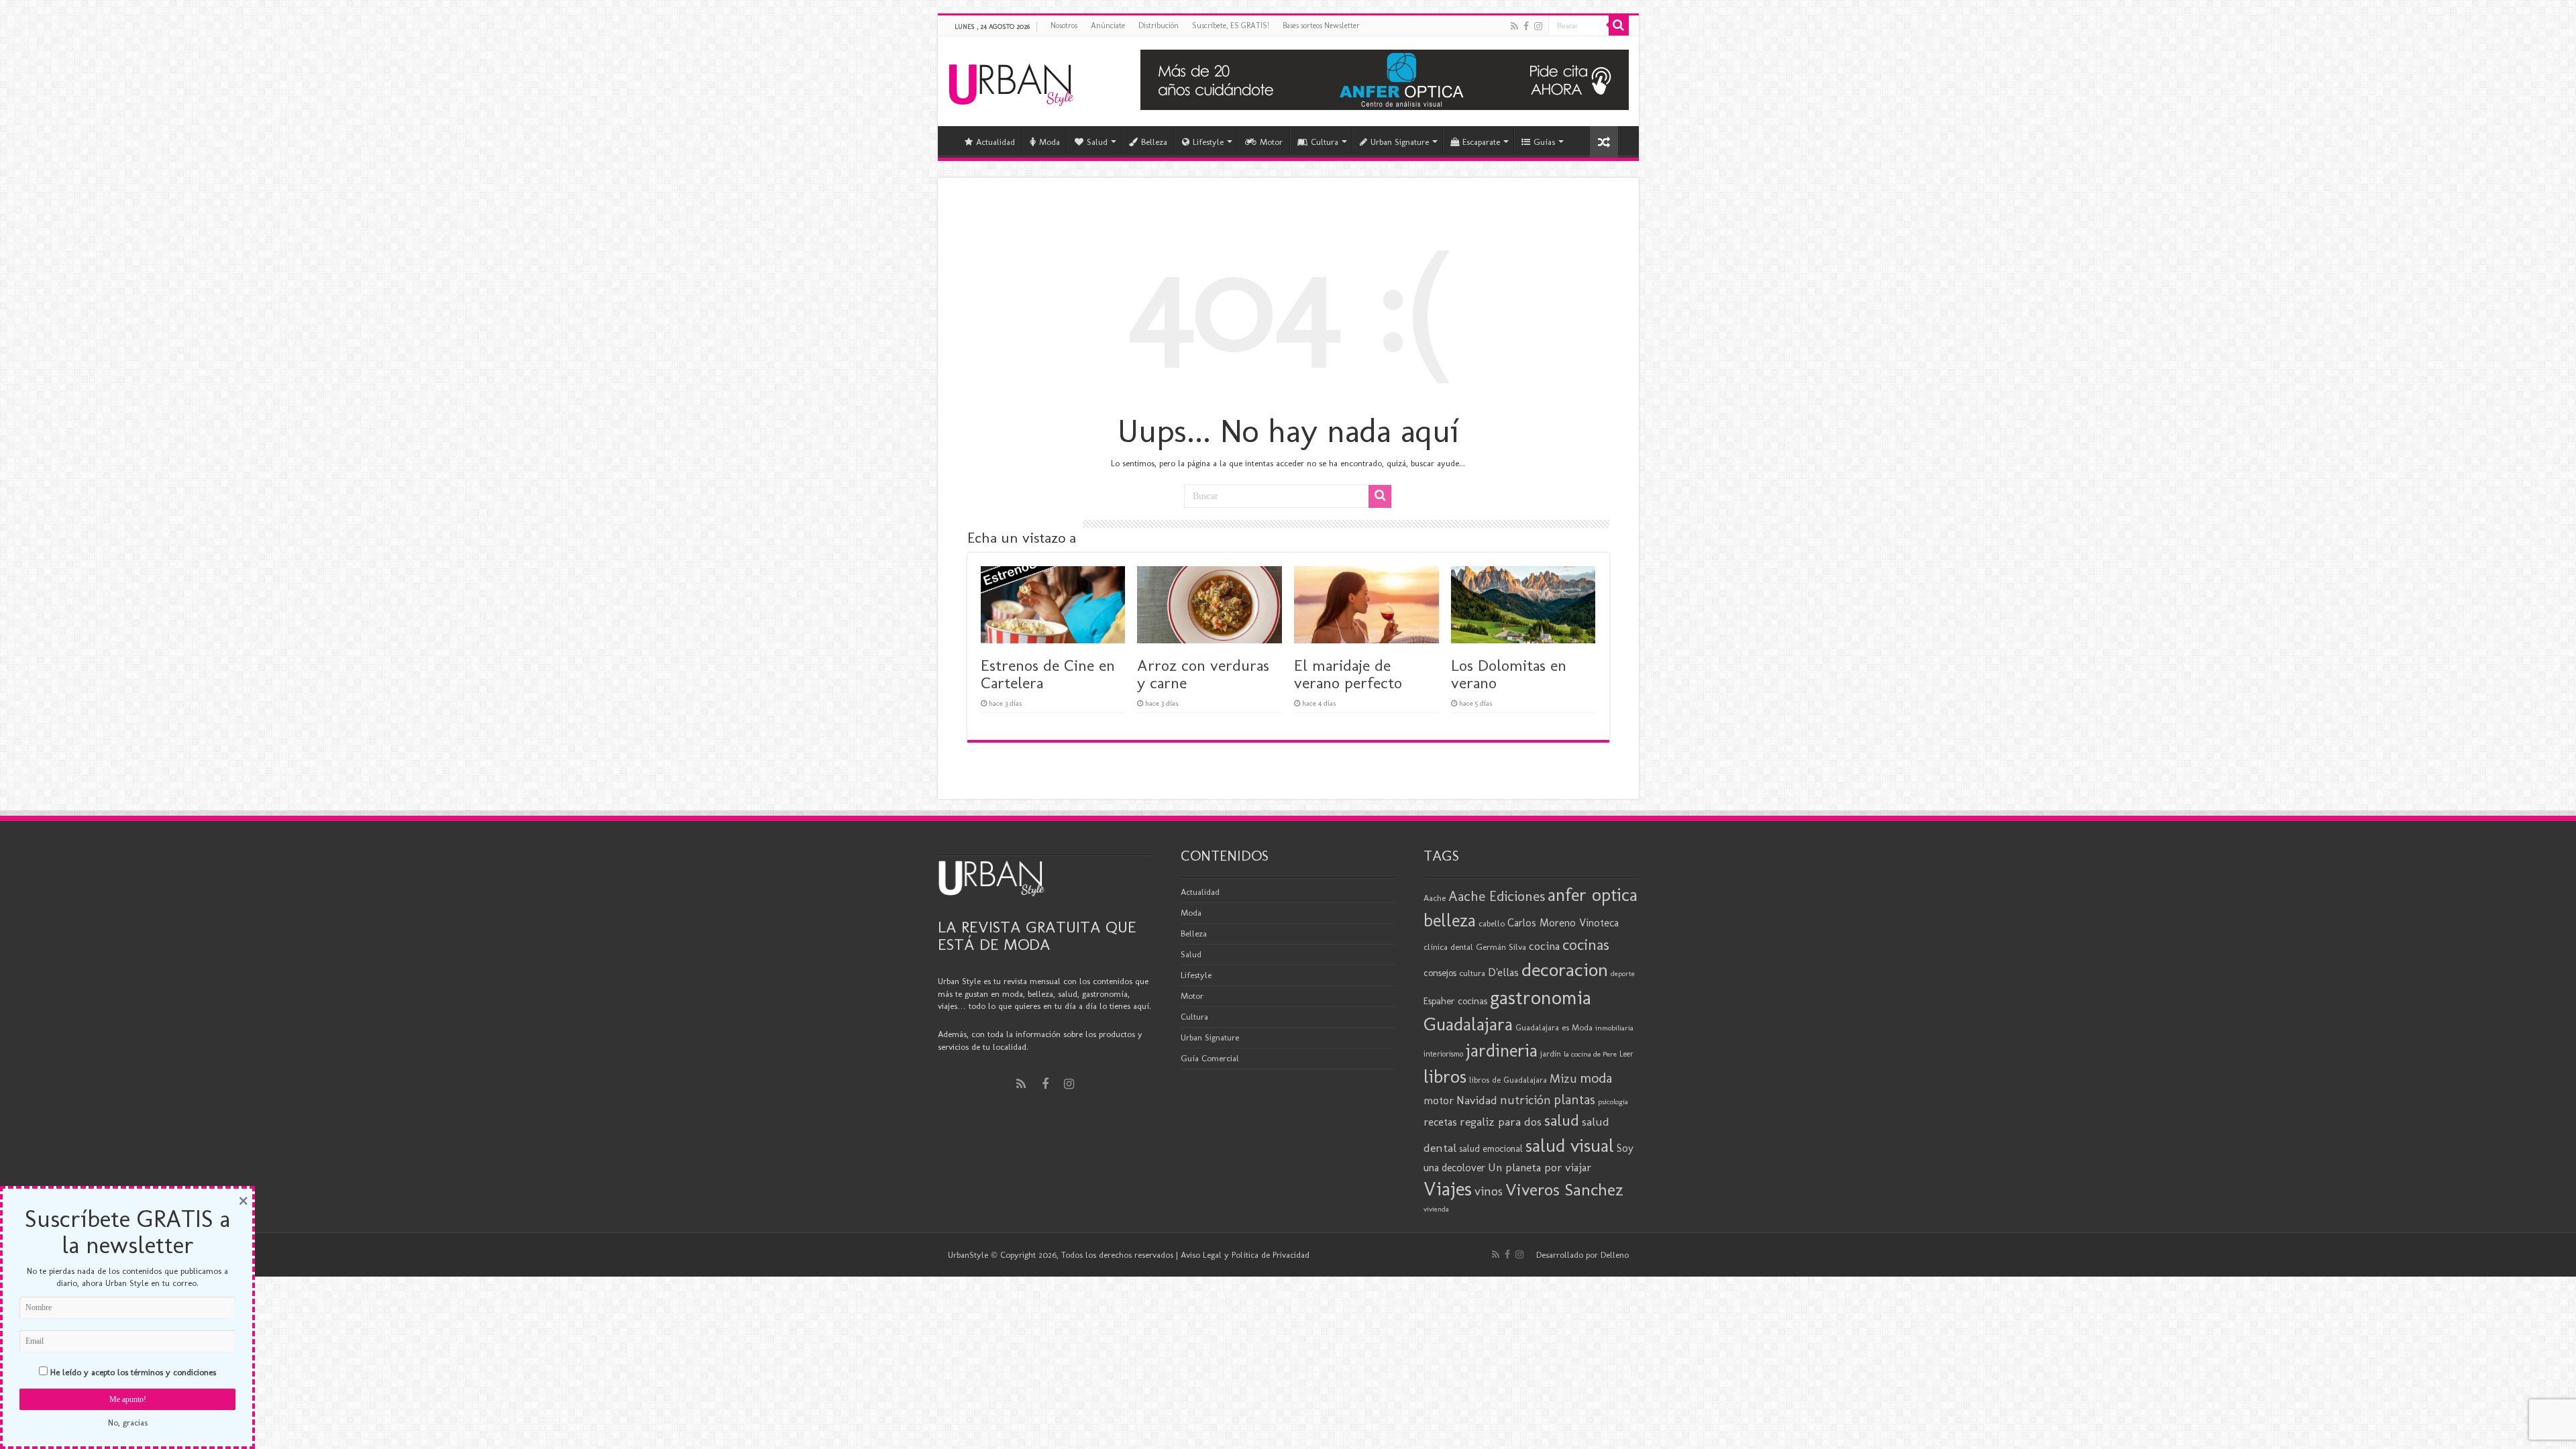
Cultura (1325, 142)
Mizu (1563, 1079)
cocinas (1586, 945)
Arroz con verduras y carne (1203, 674)
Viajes (1448, 1189)
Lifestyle (1208, 142)
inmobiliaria (1614, 1028)
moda (1596, 1078)
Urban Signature (1400, 142)
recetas (1440, 1122)
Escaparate (1481, 142)
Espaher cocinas (1455, 1001)
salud (1562, 1120)
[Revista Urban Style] (1011, 82)
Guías (1544, 142)
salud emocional (1491, 1149)
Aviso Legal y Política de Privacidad (1245, 1255)
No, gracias (128, 1423)
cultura (1472, 973)
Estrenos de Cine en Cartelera (1048, 674)
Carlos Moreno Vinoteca (1563, 923)
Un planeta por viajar (1540, 1167)
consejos (1440, 973)
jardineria (1502, 1051)
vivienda (1436, 1209)
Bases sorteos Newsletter (1321, 25)
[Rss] (1514, 26)
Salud (1097, 142)
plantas (1574, 1099)
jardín (1551, 1054)
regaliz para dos (1501, 1122)
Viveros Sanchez (1564, 1190)
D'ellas (1503, 972)
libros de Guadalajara (1508, 1080)
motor (1439, 1100)
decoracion (1565, 969)
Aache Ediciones (1497, 896)
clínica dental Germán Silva (1475, 947)
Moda (1050, 142)
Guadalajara (1468, 1024)
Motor (1271, 142)
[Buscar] (1619, 25)
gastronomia (1541, 997)
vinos (1489, 1191)
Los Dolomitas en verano (1509, 674)
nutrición (1525, 1100)
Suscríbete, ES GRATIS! (1231, 25)
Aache (1435, 898)
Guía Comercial (1210, 1058)
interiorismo (1443, 1054)
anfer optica (1593, 895)
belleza (1450, 920)
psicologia (1613, 1102)
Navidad (1477, 1100)
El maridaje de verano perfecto (1348, 674)
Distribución (1159, 25)
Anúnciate (1108, 25)
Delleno (1615, 1255)
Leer (1626, 1054)
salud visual (1570, 1145)
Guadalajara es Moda (1554, 1027)
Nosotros (1064, 25)
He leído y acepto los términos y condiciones (133, 1372)
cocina (1544, 946)
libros (1445, 1076)
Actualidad (996, 142)
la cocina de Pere (1590, 1054)
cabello (1492, 923)
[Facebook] (1526, 26)
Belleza (1154, 142)
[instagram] (1538, 26)
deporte (1623, 974)
